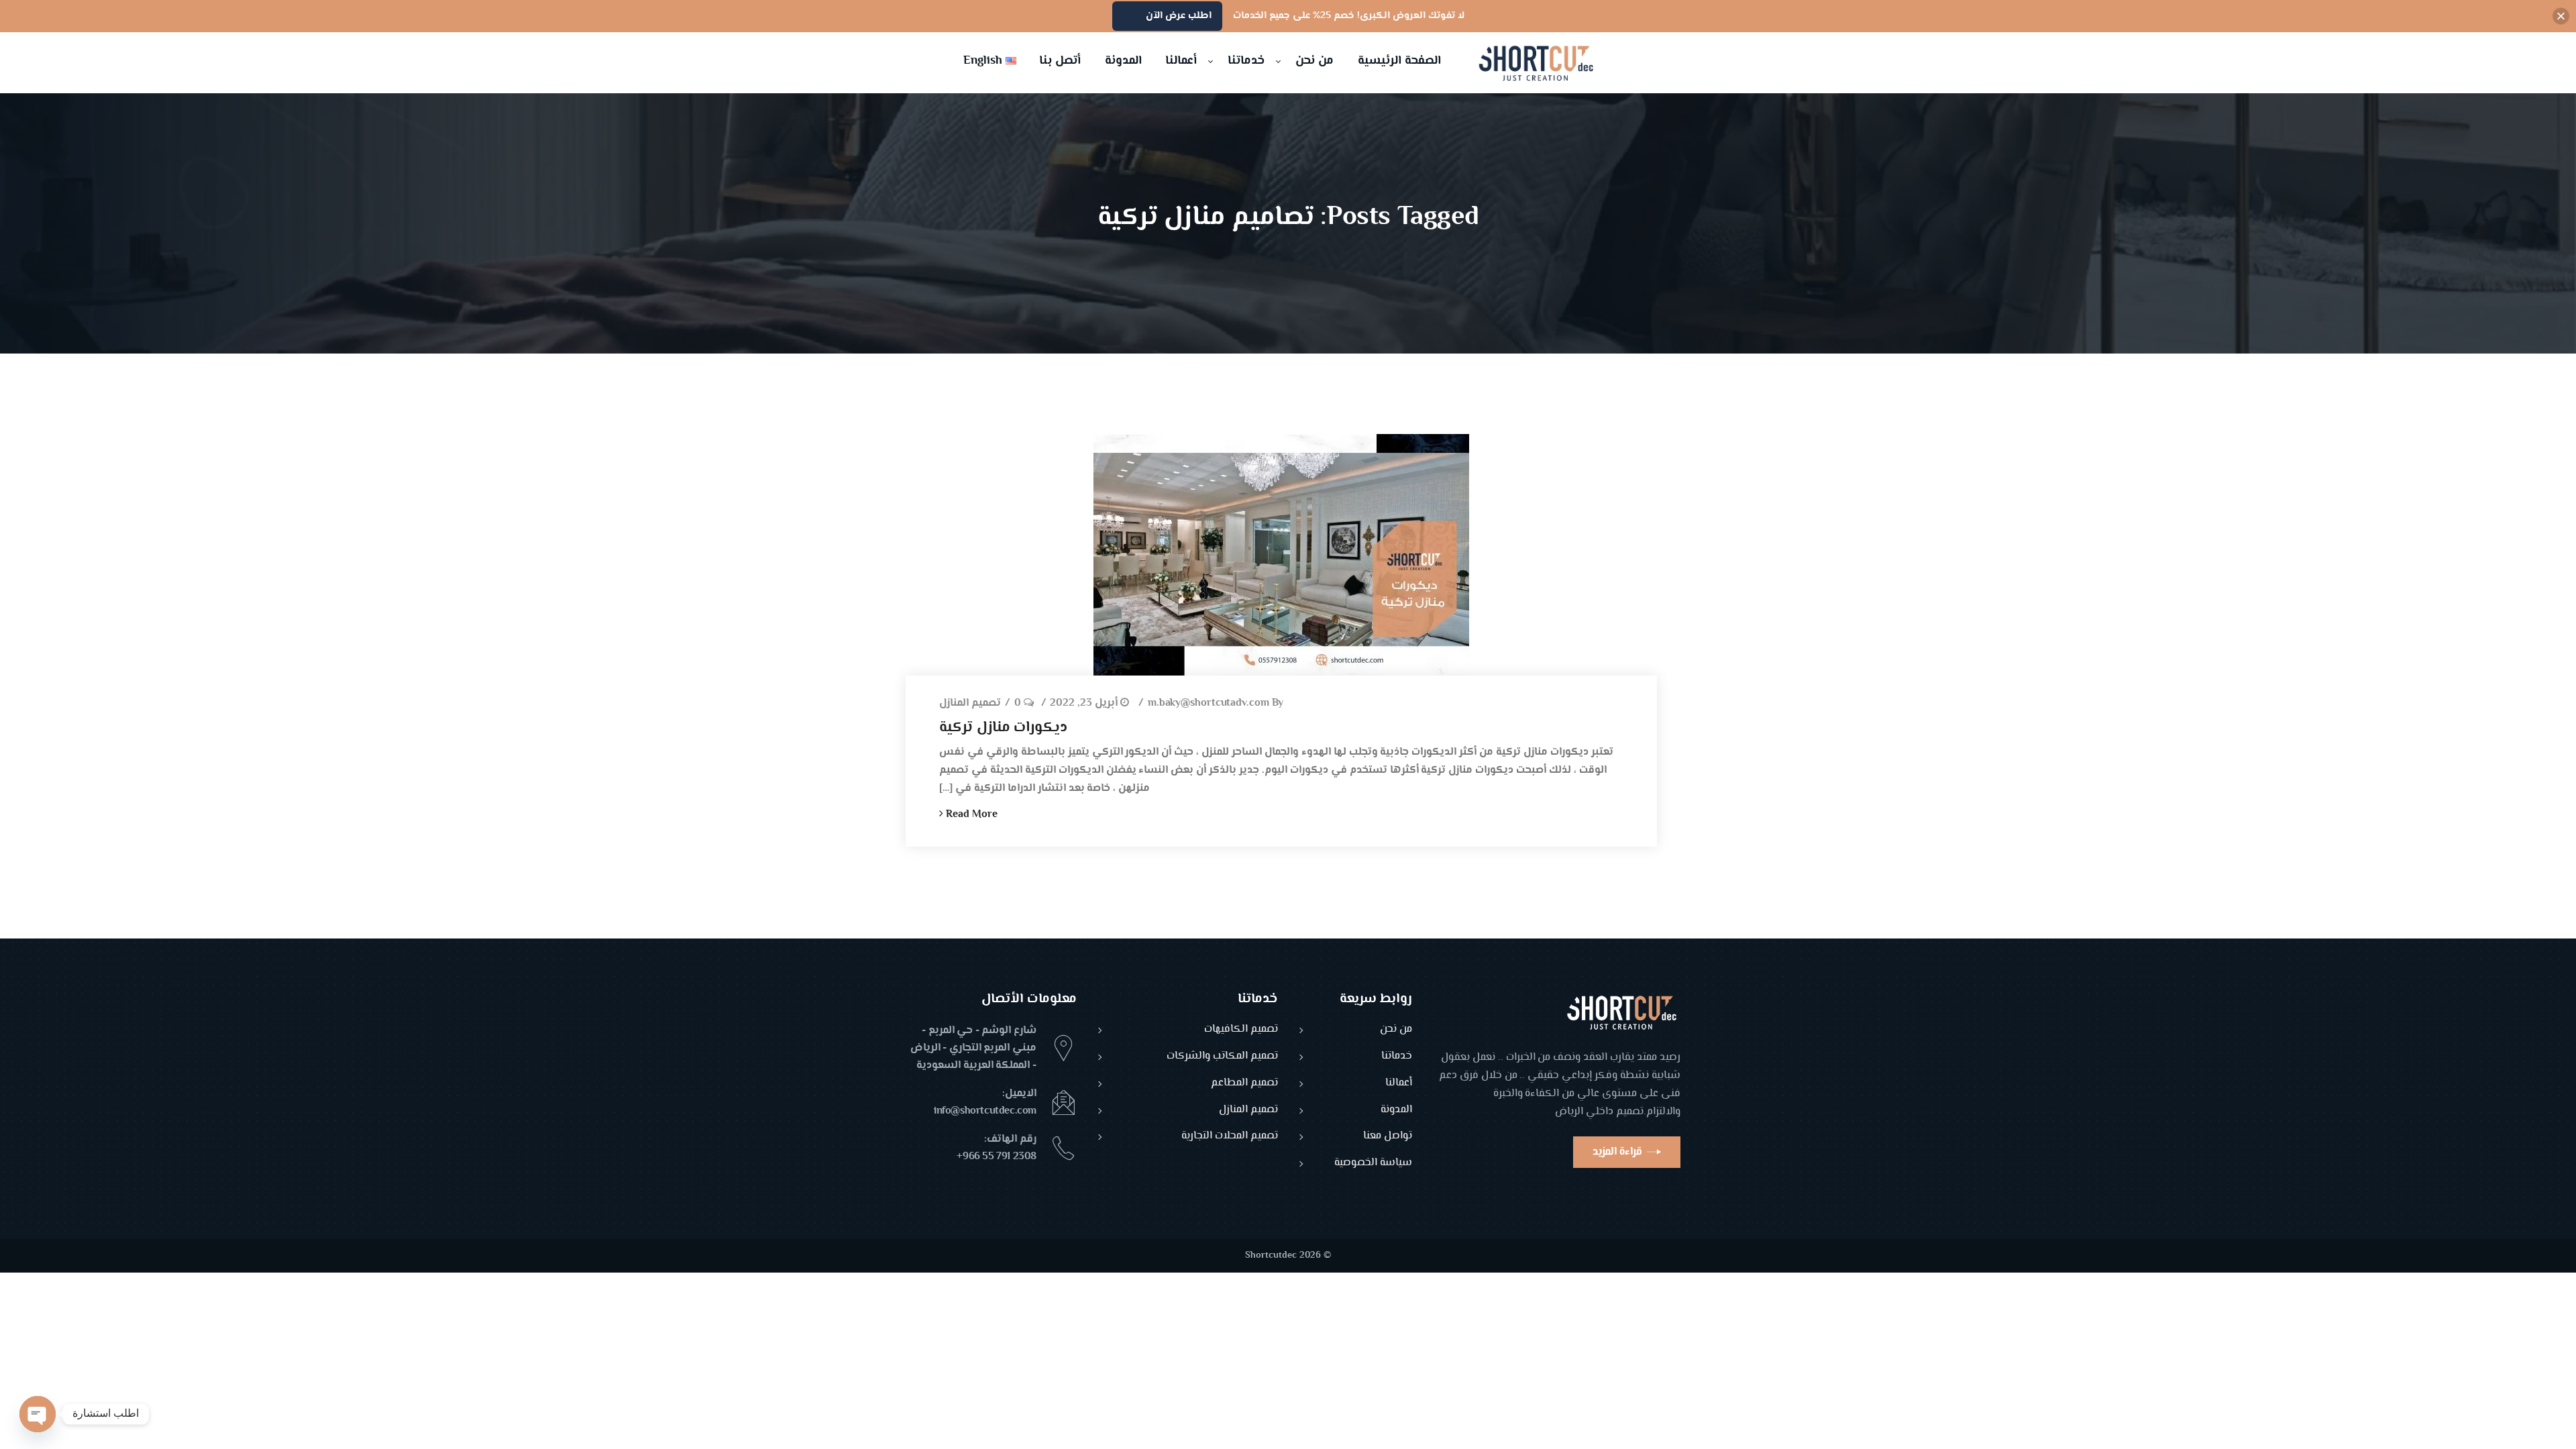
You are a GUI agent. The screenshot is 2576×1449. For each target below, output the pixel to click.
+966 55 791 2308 (997, 1157)
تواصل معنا (1388, 1137)
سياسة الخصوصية (1373, 1164)
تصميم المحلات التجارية (1230, 1137)
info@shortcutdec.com (985, 1111)
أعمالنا (1399, 1084)
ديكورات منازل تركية (1003, 728)
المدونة (1396, 1111)
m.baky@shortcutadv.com (1209, 704)
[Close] (2561, 16)
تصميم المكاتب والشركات (1222, 1057)
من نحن (1396, 1030)
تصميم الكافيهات (1241, 1030)
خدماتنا (1397, 1057)
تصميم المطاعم (1244, 1084)
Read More (970, 815)
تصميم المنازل (970, 704)
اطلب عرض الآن (1179, 16)
